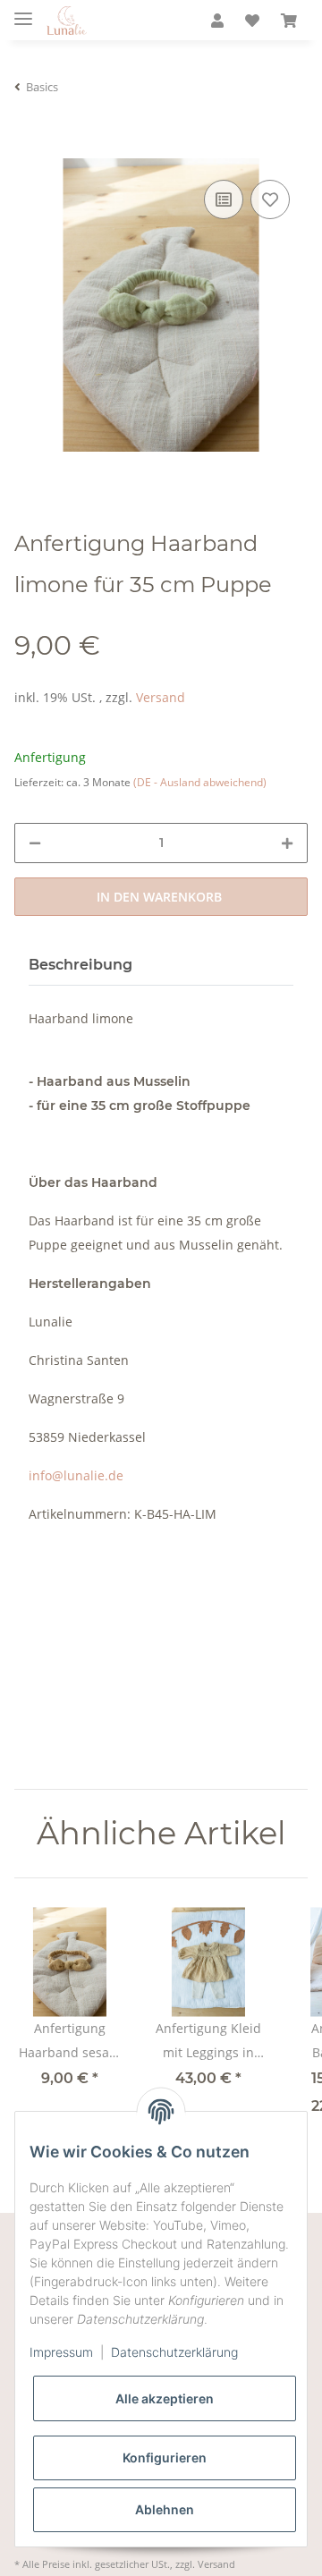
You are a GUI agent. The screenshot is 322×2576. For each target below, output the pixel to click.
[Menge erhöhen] (287, 843)
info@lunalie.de (76, 1475)
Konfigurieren (165, 2457)
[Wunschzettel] (252, 21)
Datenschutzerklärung (174, 2352)
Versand (161, 697)
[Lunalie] (67, 21)
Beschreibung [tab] (80, 965)
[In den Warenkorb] (29, 147)
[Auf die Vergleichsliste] (224, 199)
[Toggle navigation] (23, 11)
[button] (217, 21)
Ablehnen (165, 2509)
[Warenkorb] (289, 21)
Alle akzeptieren (165, 2398)
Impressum (61, 2352)
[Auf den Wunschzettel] (270, 199)
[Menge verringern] (35, 843)
